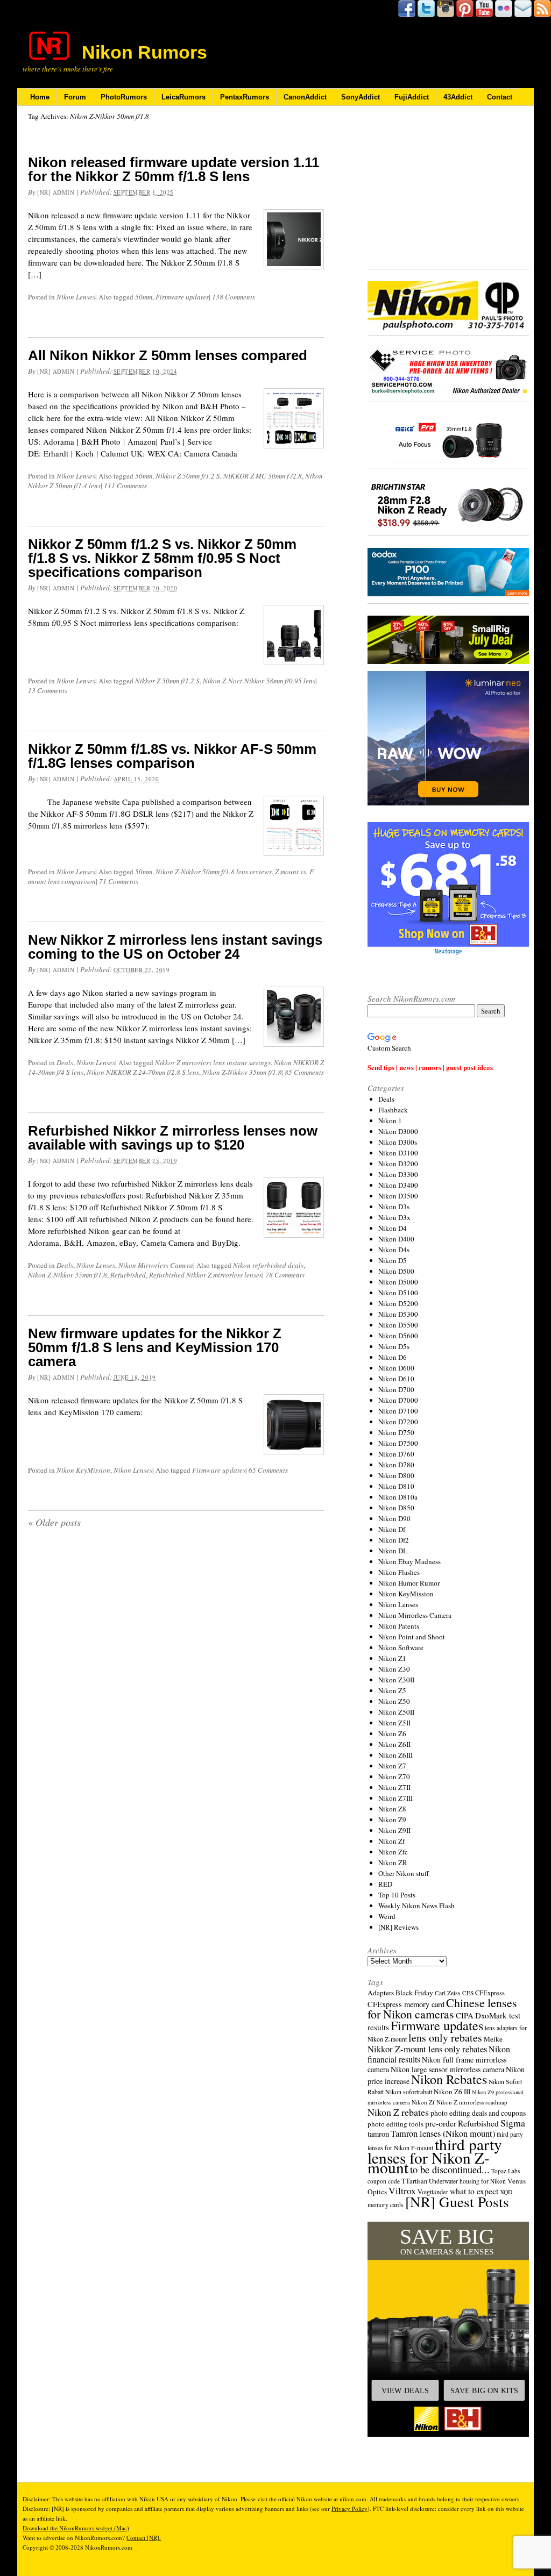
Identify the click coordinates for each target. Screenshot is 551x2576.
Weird (387, 1916)
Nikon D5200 (398, 1303)
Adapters (381, 1993)
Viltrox (402, 2191)
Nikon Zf (391, 1841)
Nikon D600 (396, 1368)
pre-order (441, 2123)
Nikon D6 (393, 1357)
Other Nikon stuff (404, 1873)
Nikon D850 (396, 1508)
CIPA (465, 2015)
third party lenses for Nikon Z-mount (435, 2156)
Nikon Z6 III (452, 2092)
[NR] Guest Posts (457, 2202)
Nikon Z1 (392, 1658)
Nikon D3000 (398, 1131)
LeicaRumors (183, 97)
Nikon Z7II (394, 1787)
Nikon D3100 (398, 1153)
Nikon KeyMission (83, 1470)
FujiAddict (412, 97)
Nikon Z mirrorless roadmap (472, 2102)
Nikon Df (392, 1529)
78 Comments (285, 1275)
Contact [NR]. (144, 2538)
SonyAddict (361, 97)
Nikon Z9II (394, 1830)
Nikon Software (401, 1647)
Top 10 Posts (397, 1895)
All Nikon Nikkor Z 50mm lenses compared (168, 355)
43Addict (458, 97)
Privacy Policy (349, 2509)
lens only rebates (445, 2038)
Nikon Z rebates (398, 2112)
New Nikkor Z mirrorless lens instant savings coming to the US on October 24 (175, 947)
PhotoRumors (124, 97)
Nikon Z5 (392, 1690)
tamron (378, 2134)
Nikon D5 (393, 1260)
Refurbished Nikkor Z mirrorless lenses (206, 1275)
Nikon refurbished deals (268, 1265)
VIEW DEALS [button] (405, 2391)
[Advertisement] (448, 188)
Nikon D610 (396, 1379)
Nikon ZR (393, 1863)
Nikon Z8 (392, 1809)
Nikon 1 (390, 1121)
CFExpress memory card (406, 2004)
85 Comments (304, 1072)
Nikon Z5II (394, 1723)
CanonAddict (305, 97)
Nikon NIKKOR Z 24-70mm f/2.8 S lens (143, 1072)
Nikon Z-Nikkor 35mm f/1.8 (242, 1072)
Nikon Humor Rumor (409, 1583)
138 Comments (234, 297)
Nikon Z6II (394, 1744)
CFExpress (490, 1993)
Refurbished (128, 1275)
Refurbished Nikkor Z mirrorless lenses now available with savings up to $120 (173, 1138)
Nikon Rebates (449, 2079)
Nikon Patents (399, 1626)
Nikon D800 (396, 1475)
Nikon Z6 (392, 1733)
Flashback (393, 1110)
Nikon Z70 (394, 1776)
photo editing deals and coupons (478, 2113)
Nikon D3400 (398, 1185)
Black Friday (414, 1993)
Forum (75, 97)
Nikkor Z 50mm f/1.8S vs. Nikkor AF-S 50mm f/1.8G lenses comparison (172, 756)
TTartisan (414, 2181)
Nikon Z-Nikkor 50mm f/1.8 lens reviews (214, 872)
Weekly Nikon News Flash (416, 1906)
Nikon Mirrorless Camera (156, 1265)
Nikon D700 (396, 1389)
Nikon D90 (394, 1518)
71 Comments (119, 881)
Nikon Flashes (399, 1572)
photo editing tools (395, 2124)
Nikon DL (393, 1551)
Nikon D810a (398, 1497)
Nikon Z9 (392, 1819)
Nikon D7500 (398, 1443)
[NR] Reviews (398, 1927)
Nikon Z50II (396, 1712)
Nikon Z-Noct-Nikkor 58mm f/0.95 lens (259, 681)
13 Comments (48, 690)
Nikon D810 (396, 1486)
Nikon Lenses (76, 297)
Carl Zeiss (448, 1993)
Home (40, 97)
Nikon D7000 (398, 1400)
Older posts (54, 1522)
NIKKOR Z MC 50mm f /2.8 (263, 476)
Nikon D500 (396, 1271)
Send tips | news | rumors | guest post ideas (430, 1067)
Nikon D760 (396, 1454)
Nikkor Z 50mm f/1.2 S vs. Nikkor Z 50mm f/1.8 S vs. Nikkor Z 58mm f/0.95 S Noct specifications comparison (162, 558)
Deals (65, 1062)
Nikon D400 (396, 1239)
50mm (144, 297)
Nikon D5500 (398, 1325)
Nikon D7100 (398, 1411)
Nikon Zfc (393, 1852)
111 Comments (125, 486)
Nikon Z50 (394, 1701)
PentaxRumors (245, 97)
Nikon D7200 (398, 1422)
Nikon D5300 (398, 1314)
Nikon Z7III (395, 1798)
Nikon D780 (396, 1465)
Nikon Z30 (394, 1669)
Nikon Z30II (396, 1680)
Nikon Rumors (144, 52)
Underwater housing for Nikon (467, 2181)
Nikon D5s (394, 1346)
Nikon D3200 (398, 1164)
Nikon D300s (398, 1142)
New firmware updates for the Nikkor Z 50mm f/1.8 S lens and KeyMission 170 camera (155, 1347)
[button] (448, 2329)
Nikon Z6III (395, 1755)
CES (468, 1993)
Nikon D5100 (398, 1293)
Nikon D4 (393, 1228)
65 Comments (268, 1470)
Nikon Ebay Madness (409, 1561)
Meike (493, 2039)
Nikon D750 (396, 1432)
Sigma (513, 2123)
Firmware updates (182, 297)
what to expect (474, 2191)
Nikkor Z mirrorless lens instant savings (213, 1062)
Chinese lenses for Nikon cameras (442, 2008)
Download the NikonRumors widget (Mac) (76, 2528)
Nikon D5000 (398, 1282)
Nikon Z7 (392, 1766)
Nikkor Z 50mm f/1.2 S (188, 476)
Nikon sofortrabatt (409, 2092)
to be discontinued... (450, 2170)
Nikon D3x (394, 1217)
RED (385, 1884)
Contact (500, 97)
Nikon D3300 (398, 1174)
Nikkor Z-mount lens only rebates (427, 2049)
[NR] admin (56, 192)
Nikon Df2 (394, 1540)
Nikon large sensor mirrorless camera (447, 2069)
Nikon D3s (394, 1207)
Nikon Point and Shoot (412, 1637)
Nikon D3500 (398, 1196)
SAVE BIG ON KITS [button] (484, 2391)
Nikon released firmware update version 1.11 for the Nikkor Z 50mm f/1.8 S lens (174, 169)
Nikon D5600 (398, 1336)
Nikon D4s (394, 1250)
